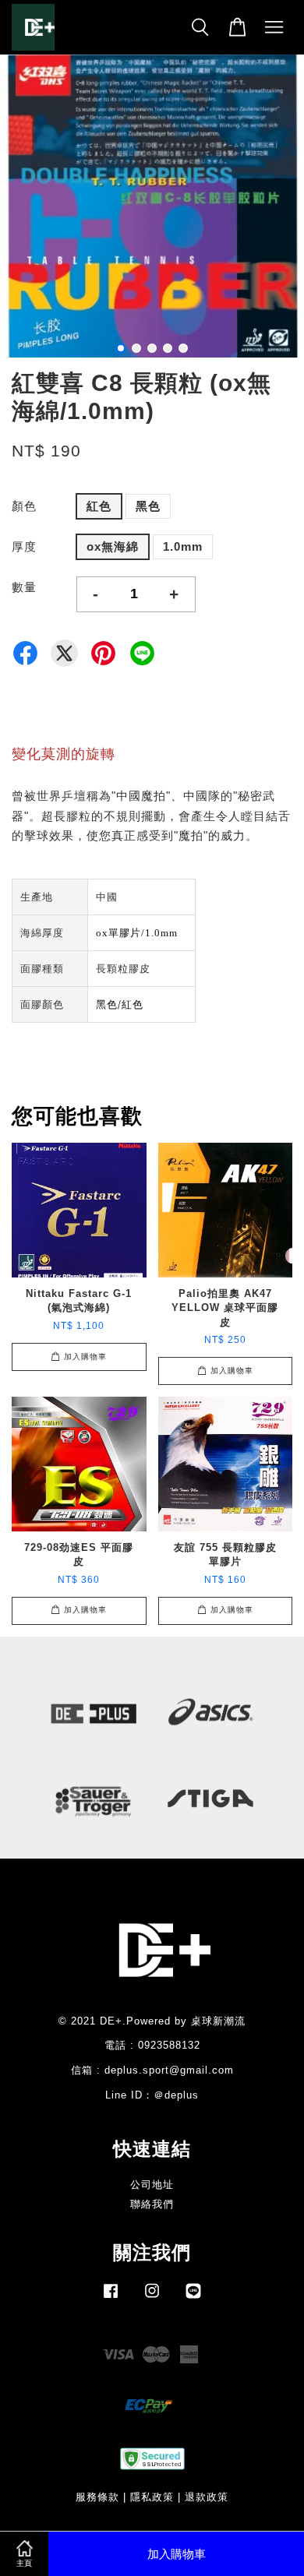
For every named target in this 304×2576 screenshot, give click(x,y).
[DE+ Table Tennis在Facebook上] (111, 2298)
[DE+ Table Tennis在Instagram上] (152, 2298)
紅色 (99, 506)
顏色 (24, 506)
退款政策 (207, 2497)
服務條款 (97, 2497)
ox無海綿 (113, 546)
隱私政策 (152, 2497)
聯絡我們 (152, 2204)
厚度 (24, 546)
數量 (24, 587)
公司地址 (152, 2185)
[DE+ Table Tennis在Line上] (193, 2298)
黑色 (148, 506)
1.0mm (183, 546)
